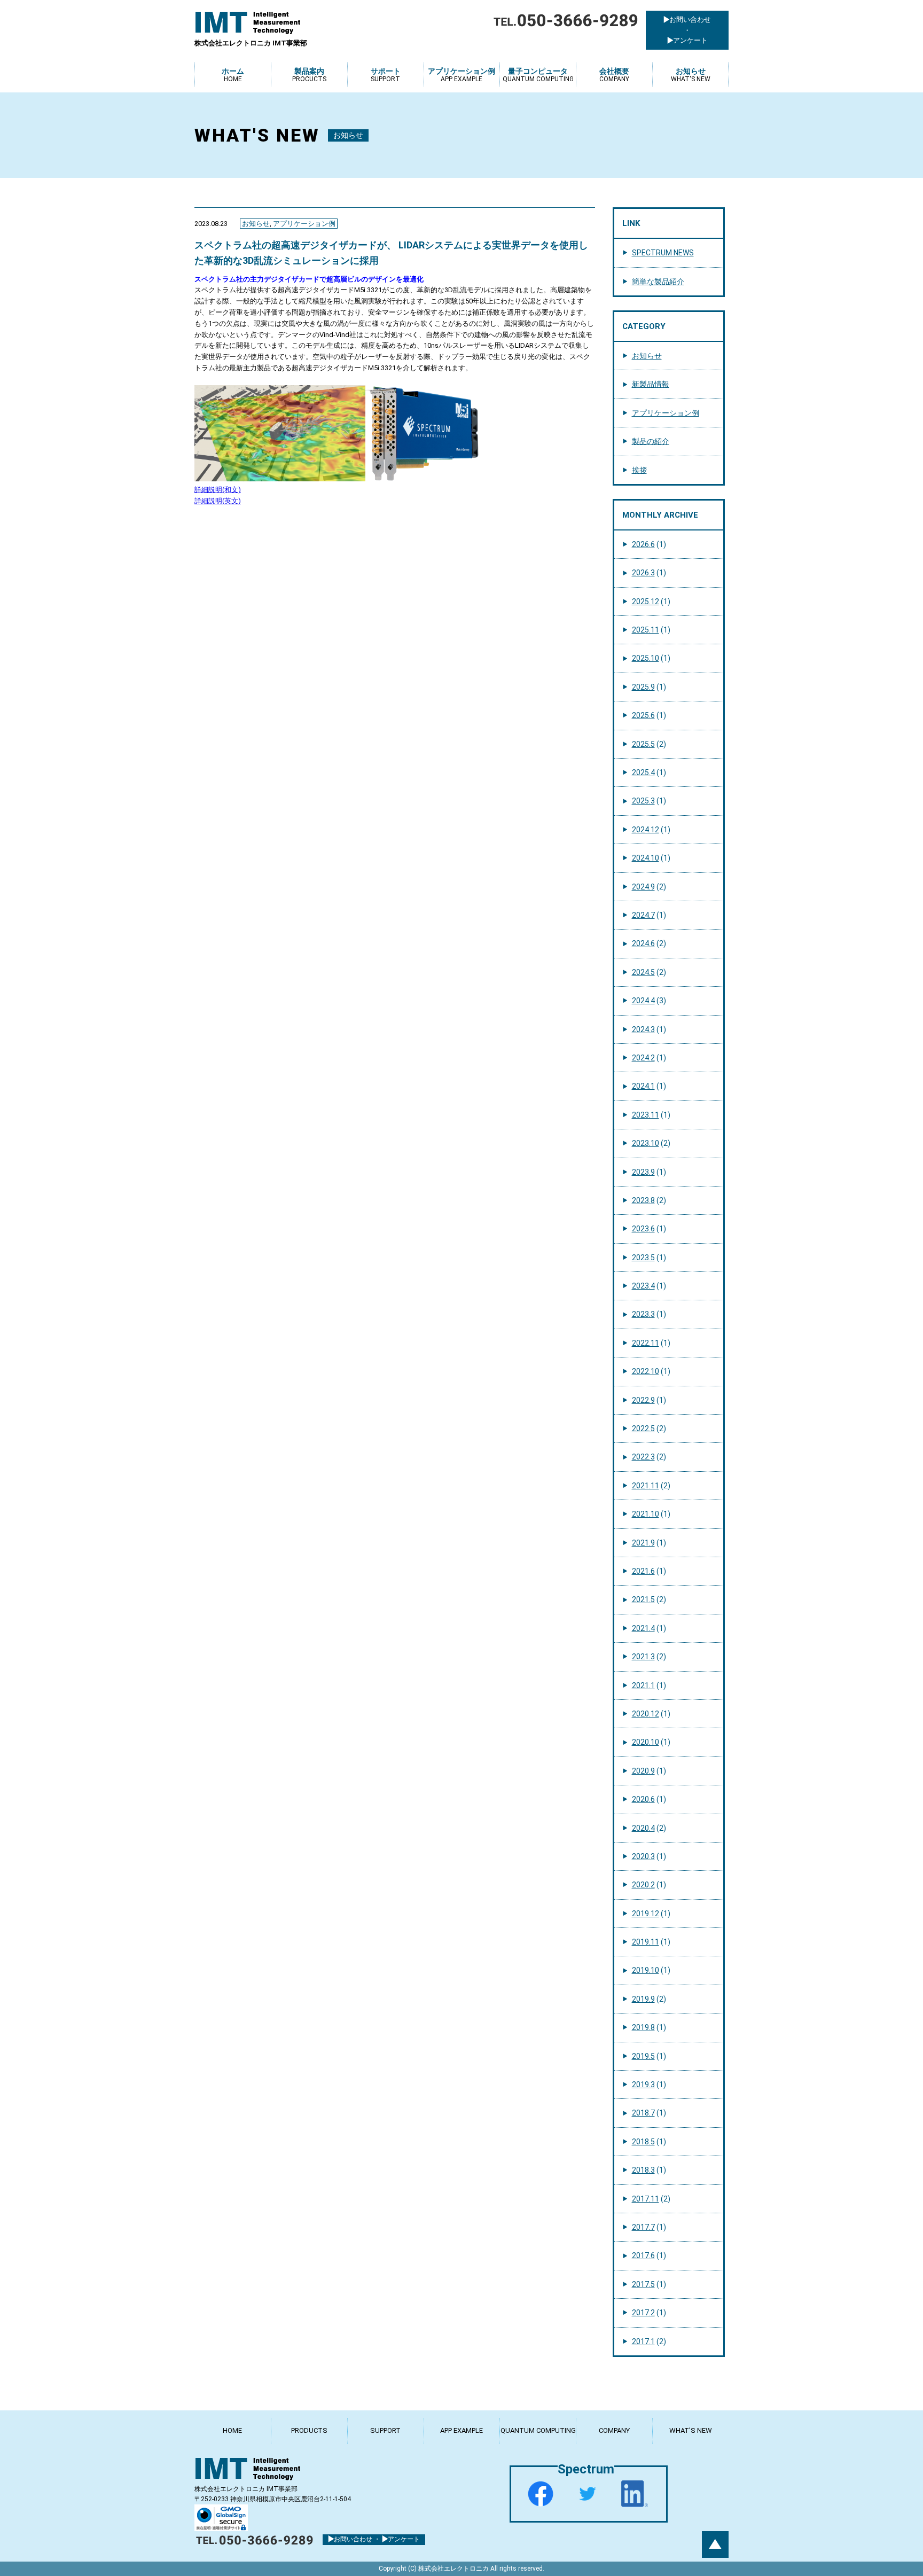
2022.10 (646, 1371)
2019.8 (643, 2027)
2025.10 (646, 658)
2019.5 (643, 2056)
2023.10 (646, 1143)
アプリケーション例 (304, 224)
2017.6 (643, 2255)
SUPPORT (385, 2430)
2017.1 (643, 2341)
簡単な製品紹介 (658, 282)
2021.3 (643, 1657)
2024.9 (643, 887)
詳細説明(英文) (218, 501)
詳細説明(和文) (218, 490)
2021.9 (643, 1543)
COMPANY (614, 2430)
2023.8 (643, 1200)
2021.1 (643, 1685)
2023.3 (643, 1314)
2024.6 (643, 943)
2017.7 (643, 2227)
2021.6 (643, 1571)
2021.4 (643, 1628)
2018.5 (643, 2142)
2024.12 (646, 830)
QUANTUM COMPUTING (538, 2430)
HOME (232, 2430)
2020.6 (643, 1799)
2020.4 (643, 1828)
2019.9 (643, 1999)
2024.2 (643, 1058)
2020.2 (643, 1885)
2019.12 (646, 1914)
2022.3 (643, 1457)
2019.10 (646, 1970)
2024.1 (643, 1086)
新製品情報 (651, 384)
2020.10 (646, 1742)
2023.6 (643, 1229)
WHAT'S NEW (691, 2430)
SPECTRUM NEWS (663, 253)
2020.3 (643, 1856)
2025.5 (643, 744)
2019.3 (643, 2085)
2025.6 (643, 715)
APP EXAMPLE (461, 2430)
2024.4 (643, 1001)
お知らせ (256, 224)
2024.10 (646, 858)
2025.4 (643, 772)
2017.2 (643, 2313)
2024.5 (643, 972)
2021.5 (643, 1599)
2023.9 (643, 1172)
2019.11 (646, 1942)
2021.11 (646, 1486)
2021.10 (646, 1514)
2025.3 (643, 801)
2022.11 (646, 1343)
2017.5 (643, 2284)
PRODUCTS (309, 2430)
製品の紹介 (651, 441)
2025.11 (646, 630)
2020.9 (643, 1771)
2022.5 (643, 1428)
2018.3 (643, 2170)
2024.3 (643, 1029)
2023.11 (646, 1115)
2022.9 (643, 1400)
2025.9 (643, 687)
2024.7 (643, 915)
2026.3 (643, 573)
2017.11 (646, 2199)
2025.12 (646, 602)
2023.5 (643, 1258)
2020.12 (646, 1714)
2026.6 (643, 544)
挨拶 (639, 470)
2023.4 (643, 1286)
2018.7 (643, 2113)
